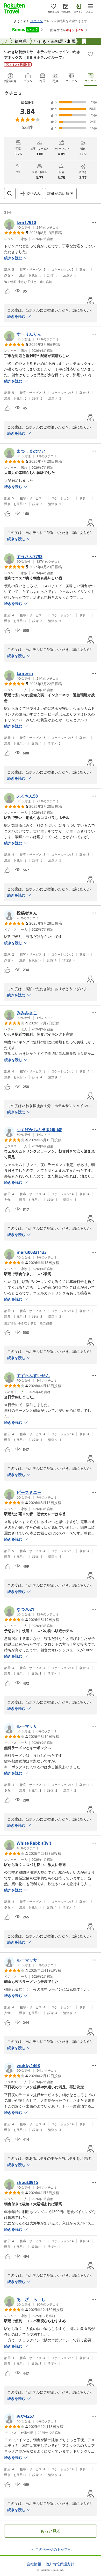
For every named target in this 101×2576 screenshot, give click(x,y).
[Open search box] (10, 194)
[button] (31, 224)
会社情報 (34, 2564)
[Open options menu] (94, 222)
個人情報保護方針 (60, 2564)
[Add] (90, 54)
